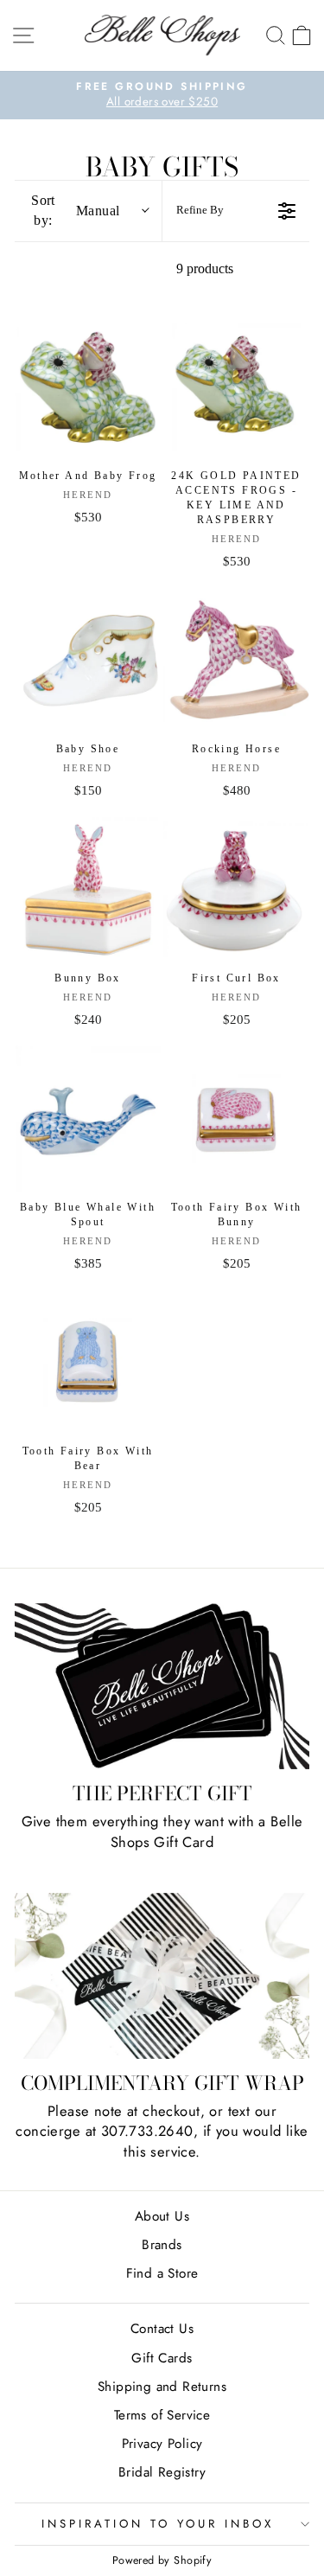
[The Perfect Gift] (162, 1686)
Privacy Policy (162, 2444)
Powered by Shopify (162, 2560)
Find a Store (162, 2273)
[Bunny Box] (88, 889)
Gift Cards (162, 2358)
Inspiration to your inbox (157, 2524)
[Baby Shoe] (88, 660)
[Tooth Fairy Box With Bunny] (236, 1119)
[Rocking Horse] (236, 660)
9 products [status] (205, 268)
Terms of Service (162, 2415)
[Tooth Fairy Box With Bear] (88, 1362)
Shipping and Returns (162, 2387)
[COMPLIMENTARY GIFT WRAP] (162, 1976)
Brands (162, 2245)
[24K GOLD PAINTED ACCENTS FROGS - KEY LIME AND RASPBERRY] (236, 387)
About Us (162, 2216)
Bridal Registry (162, 2472)
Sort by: (75, 210)
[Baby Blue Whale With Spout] (88, 1119)
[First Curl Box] (236, 889)
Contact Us (162, 2329)
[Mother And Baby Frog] (88, 387)
